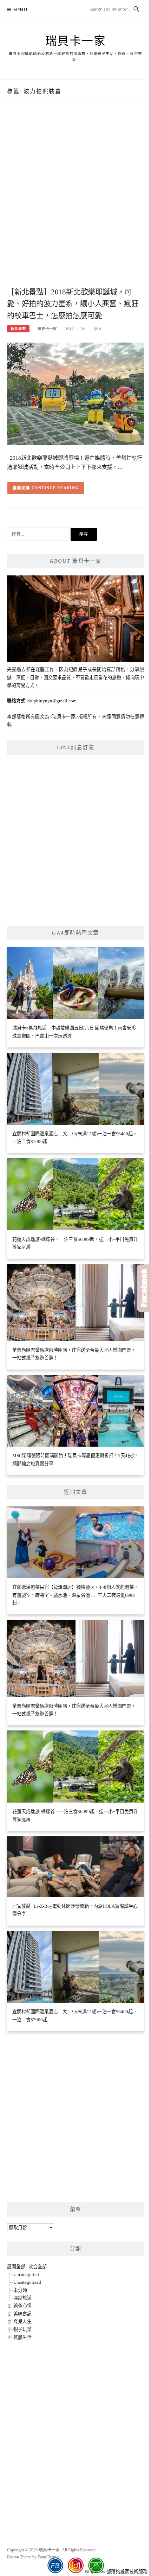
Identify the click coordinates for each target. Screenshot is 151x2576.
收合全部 (38, 2267)
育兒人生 (22, 2322)
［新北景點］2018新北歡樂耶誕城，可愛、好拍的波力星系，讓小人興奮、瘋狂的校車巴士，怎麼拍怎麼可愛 (73, 304)
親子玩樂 (22, 2329)
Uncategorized (27, 2282)
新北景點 (18, 329)
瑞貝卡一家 (76, 41)
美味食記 (22, 2314)
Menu (20, 10)
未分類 (20, 2290)
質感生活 (22, 2337)
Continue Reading (55, 488)
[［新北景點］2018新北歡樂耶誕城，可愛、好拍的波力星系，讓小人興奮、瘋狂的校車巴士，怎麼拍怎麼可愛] (75, 393)
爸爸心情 (22, 2306)
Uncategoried (26, 2274)
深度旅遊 (22, 2298)
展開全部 (16, 2267)
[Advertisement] (75, 203)
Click (144, 1288)
